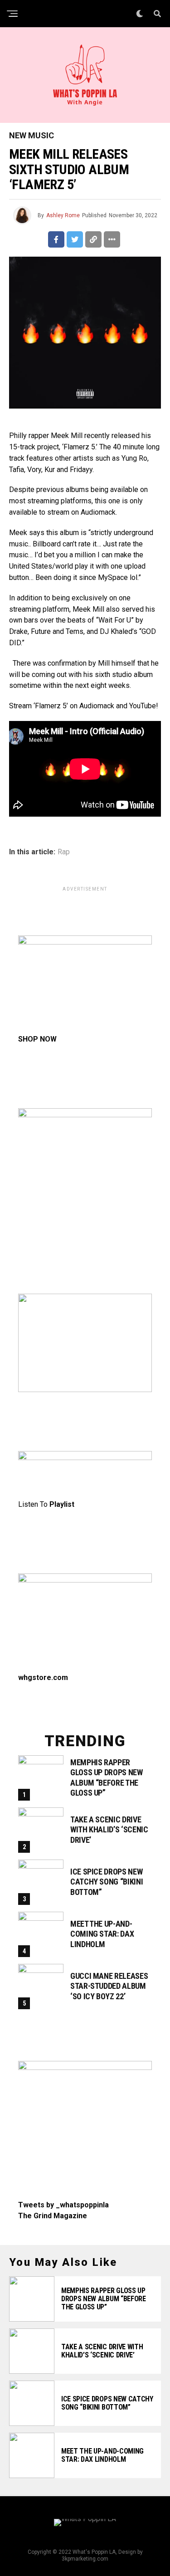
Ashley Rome (63, 215)
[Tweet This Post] (75, 239)
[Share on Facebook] (56, 239)
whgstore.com (43, 1678)
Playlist (62, 1504)
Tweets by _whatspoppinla (63, 2205)
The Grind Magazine (53, 2216)
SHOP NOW (37, 1039)
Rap (64, 852)
